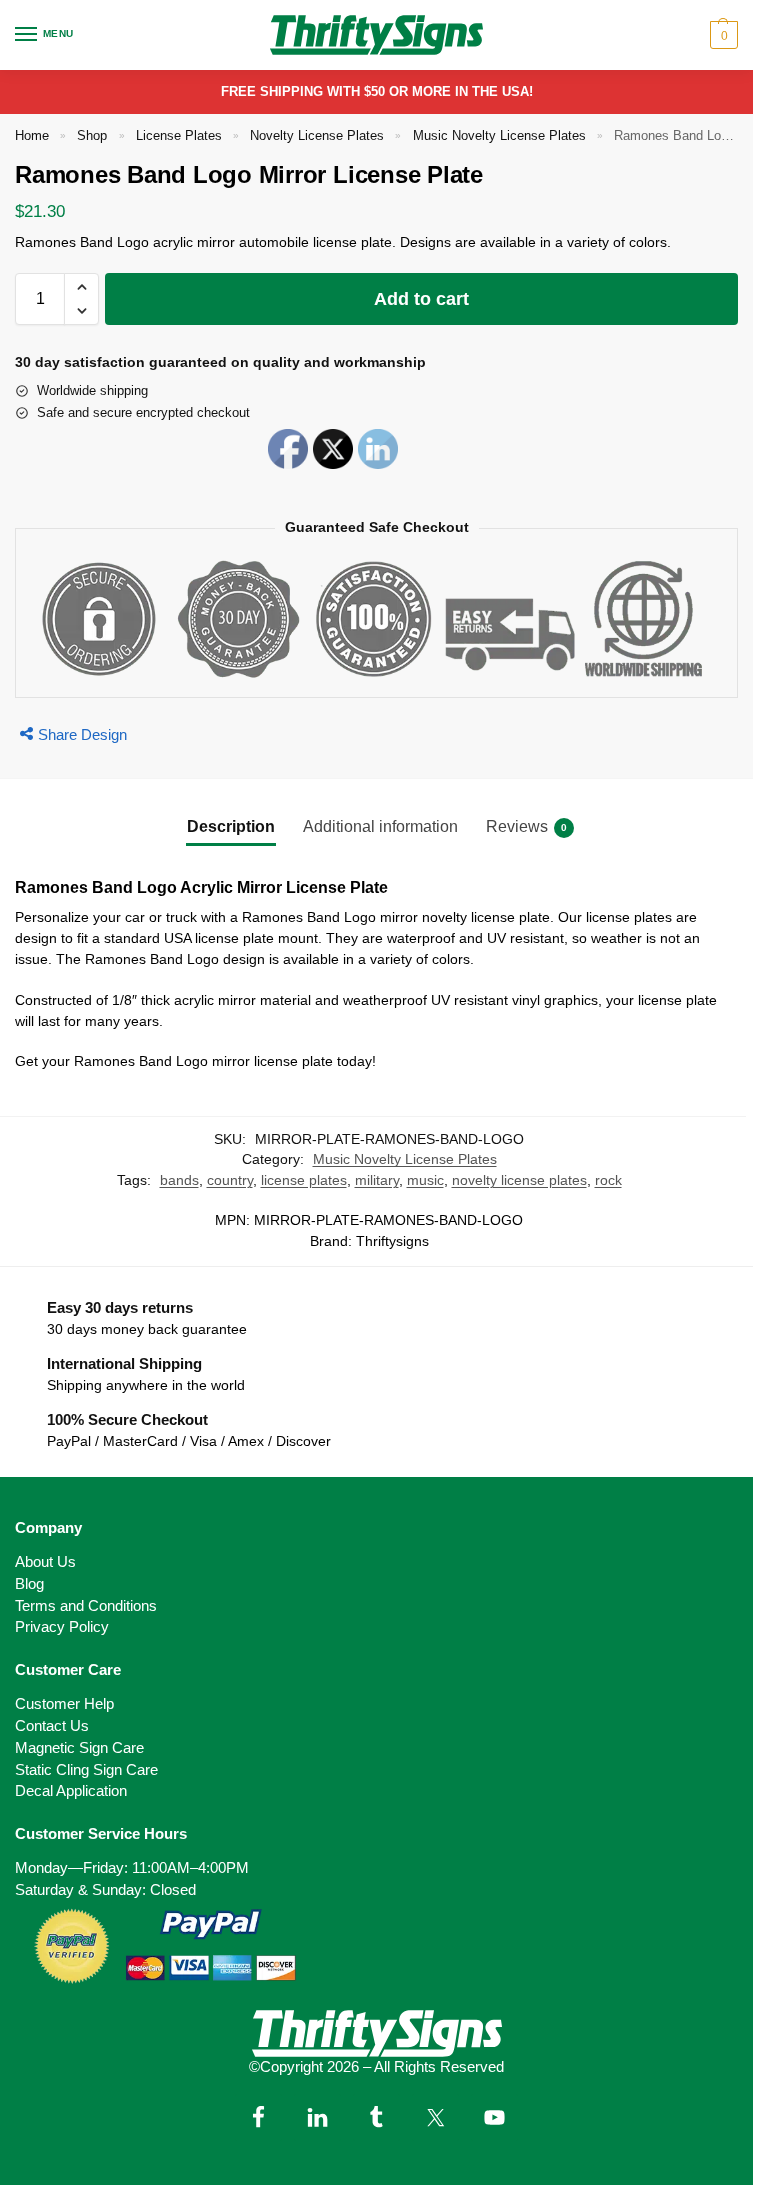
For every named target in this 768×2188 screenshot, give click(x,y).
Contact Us (52, 1726)
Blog (29, 1584)
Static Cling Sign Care (86, 1770)
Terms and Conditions (86, 1606)
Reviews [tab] (526, 826)
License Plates (179, 135)
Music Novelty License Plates (499, 135)
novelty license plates (519, 1180)
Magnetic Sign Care (79, 1748)
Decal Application (71, 1791)
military (377, 1180)
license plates (304, 1180)
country (230, 1180)
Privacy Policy (62, 1627)
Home (32, 135)
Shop (92, 135)
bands (179, 1180)
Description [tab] (231, 826)
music (425, 1180)
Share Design (82, 734)
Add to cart (421, 299)
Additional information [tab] (380, 826)
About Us (45, 1562)
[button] (721, 35)
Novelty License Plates (317, 135)
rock (608, 1180)
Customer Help (64, 1704)
